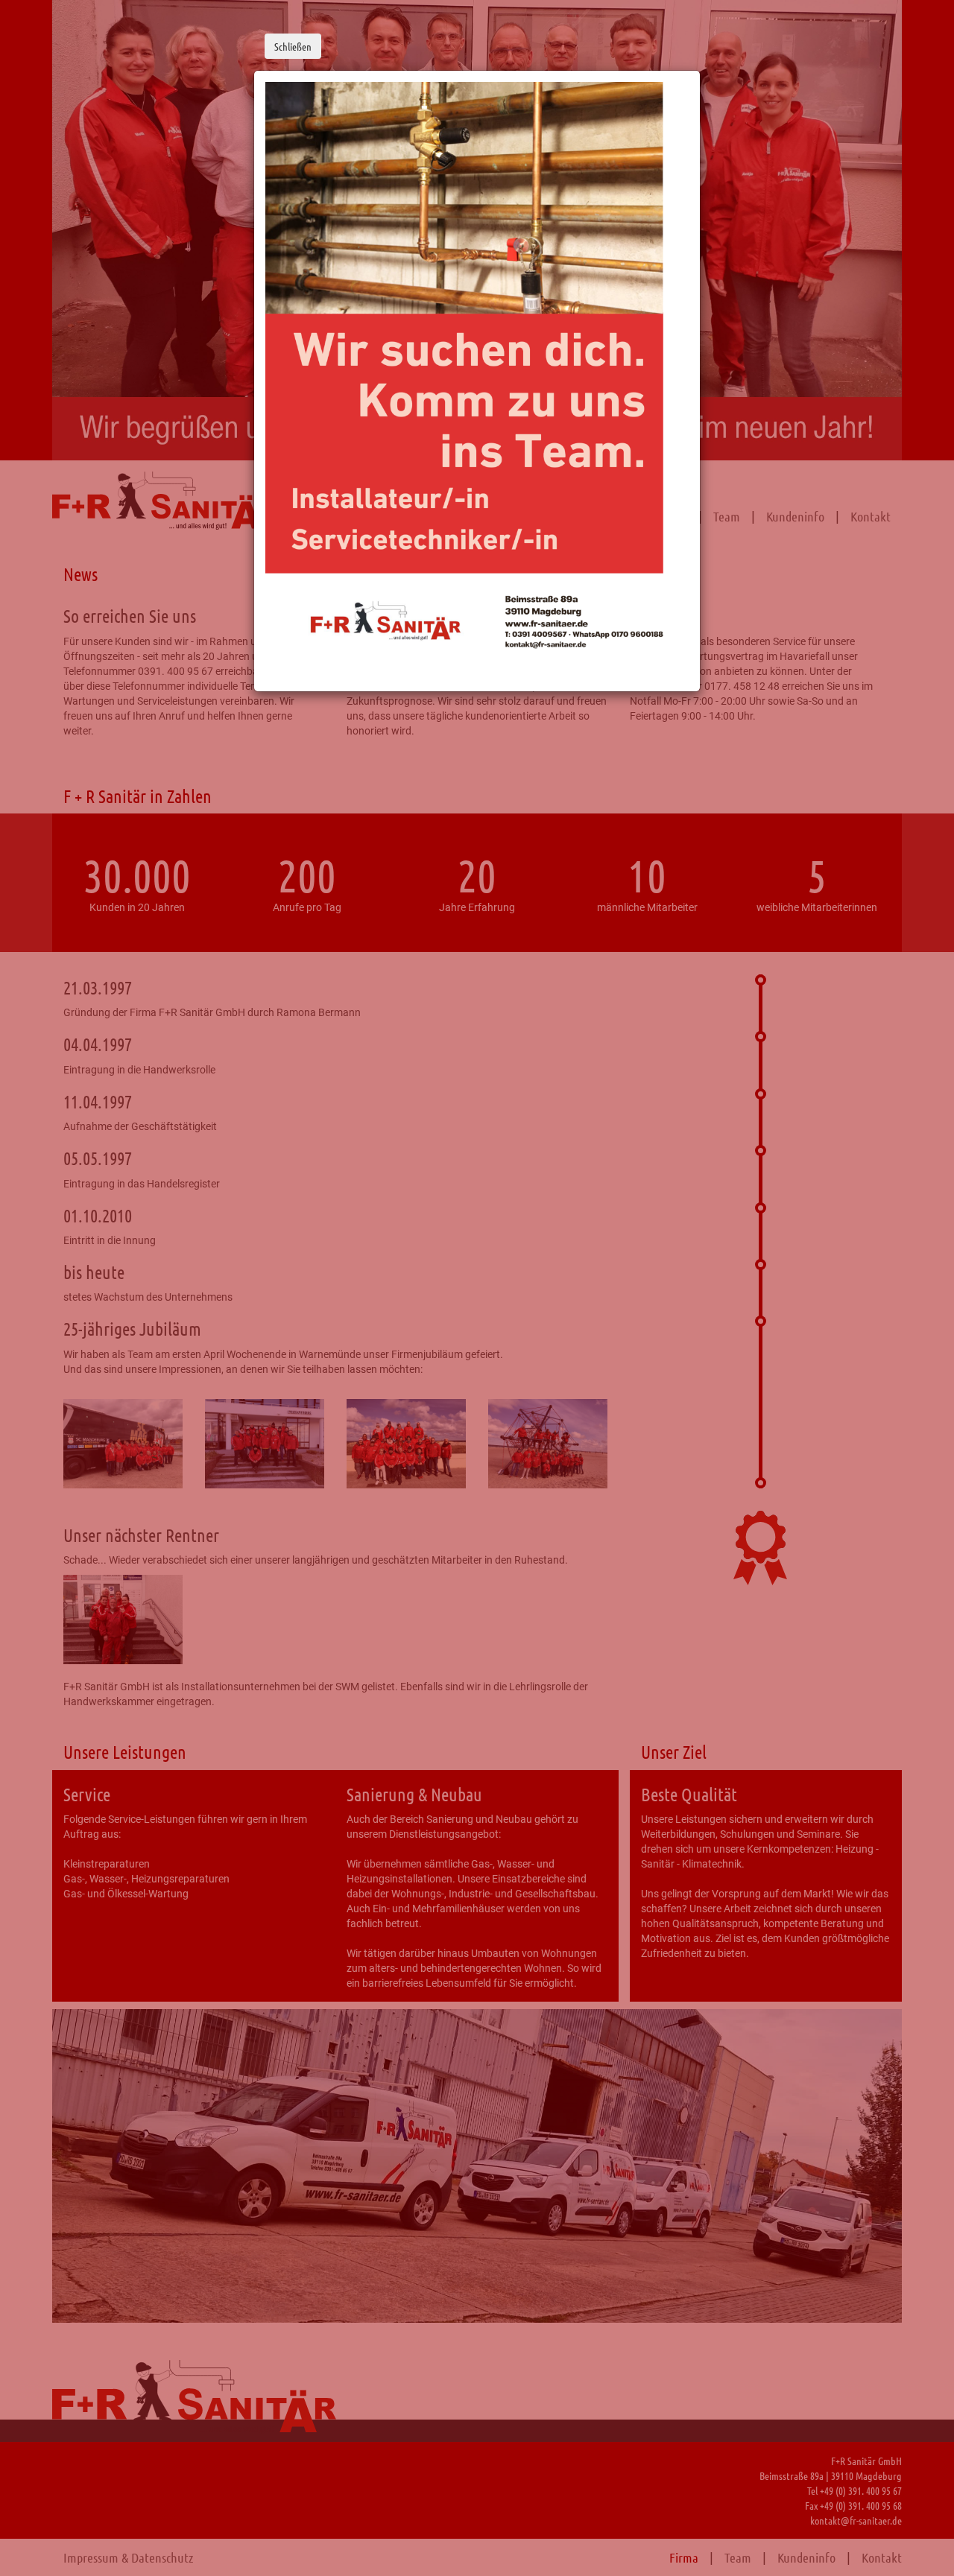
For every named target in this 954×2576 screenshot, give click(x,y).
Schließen (293, 46)
